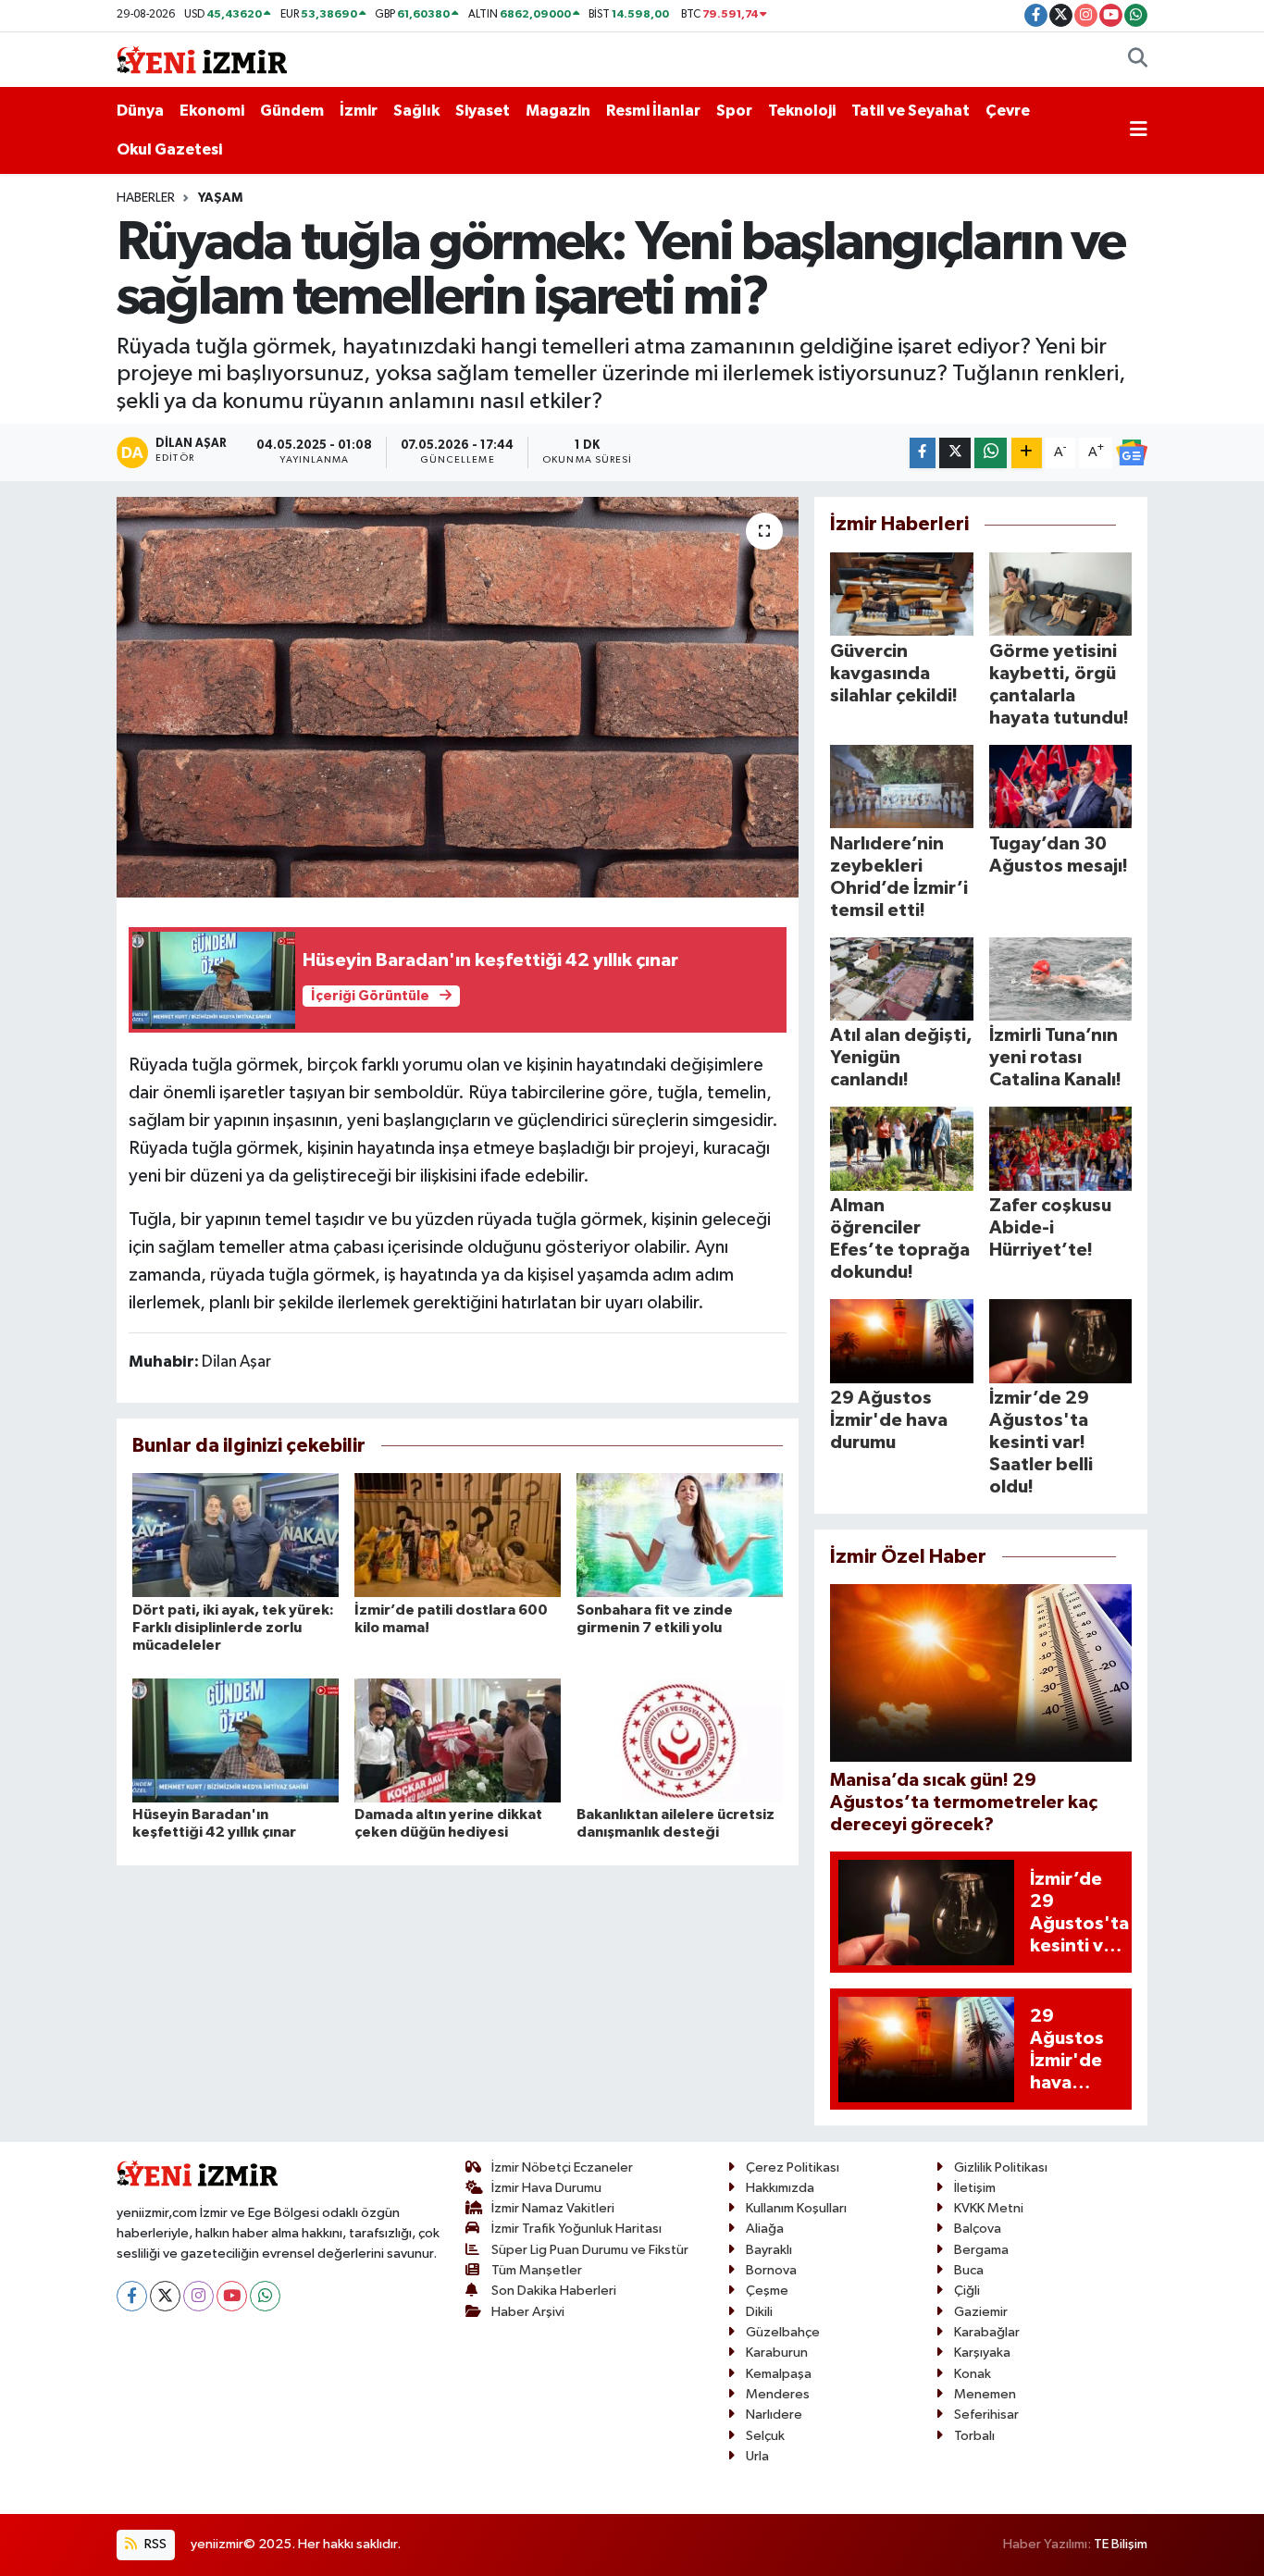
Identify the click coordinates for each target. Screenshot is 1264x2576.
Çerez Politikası (793, 2167)
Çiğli (967, 2291)
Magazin (558, 111)
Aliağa (765, 2229)
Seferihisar (986, 2415)
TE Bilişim (1121, 2544)
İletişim (975, 2188)
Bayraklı (769, 2250)
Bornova (771, 2270)
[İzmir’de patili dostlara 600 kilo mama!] (458, 1535)
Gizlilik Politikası (1001, 2167)
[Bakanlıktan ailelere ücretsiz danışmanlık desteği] (680, 1740)
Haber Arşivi (528, 2312)
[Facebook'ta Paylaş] (923, 453)
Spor (734, 111)
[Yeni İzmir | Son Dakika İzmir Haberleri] (202, 59)
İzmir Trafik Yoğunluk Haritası (576, 2229)
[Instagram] (198, 2296)
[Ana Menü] (1139, 130)
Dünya (140, 111)
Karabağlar (987, 2332)
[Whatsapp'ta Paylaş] (991, 453)
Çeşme (767, 2291)
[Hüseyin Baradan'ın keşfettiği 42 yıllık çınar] (235, 1740)
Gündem (292, 111)
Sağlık (416, 111)
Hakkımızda (780, 2188)
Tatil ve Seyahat (911, 111)
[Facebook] (132, 2296)
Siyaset (483, 111)
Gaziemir (981, 2312)
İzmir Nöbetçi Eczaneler (562, 2167)
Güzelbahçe (783, 2332)
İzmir (359, 111)
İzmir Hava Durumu (546, 2188)
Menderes (778, 2394)
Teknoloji (802, 111)
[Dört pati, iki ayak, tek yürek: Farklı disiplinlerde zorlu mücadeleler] (235, 1535)
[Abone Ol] (1132, 452)
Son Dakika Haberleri (554, 2291)
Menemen (985, 2394)
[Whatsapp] (265, 2296)
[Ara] (1138, 60)
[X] (165, 2296)
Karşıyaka (982, 2353)
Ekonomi (212, 111)
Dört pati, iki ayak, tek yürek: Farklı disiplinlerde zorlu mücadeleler (233, 1628)
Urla (757, 2456)
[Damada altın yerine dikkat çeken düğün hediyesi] (458, 1740)
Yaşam (220, 198)
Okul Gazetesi (169, 149)
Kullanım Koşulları (796, 2208)
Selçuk (765, 2436)
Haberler (146, 198)
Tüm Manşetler (537, 2270)
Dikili (759, 2312)
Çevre (1008, 111)
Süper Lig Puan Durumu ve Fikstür (590, 2250)
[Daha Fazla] (1027, 453)
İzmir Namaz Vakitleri (553, 2208)
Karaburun (777, 2353)
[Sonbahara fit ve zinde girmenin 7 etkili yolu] (680, 1535)
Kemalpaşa (779, 2374)
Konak (973, 2374)
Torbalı (974, 2436)
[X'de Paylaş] (955, 453)
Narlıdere (774, 2415)
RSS (154, 2544)
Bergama (981, 2250)
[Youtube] (232, 2296)
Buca (969, 2270)
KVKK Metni (989, 2208)
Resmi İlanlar (653, 111)
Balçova (978, 2229)
